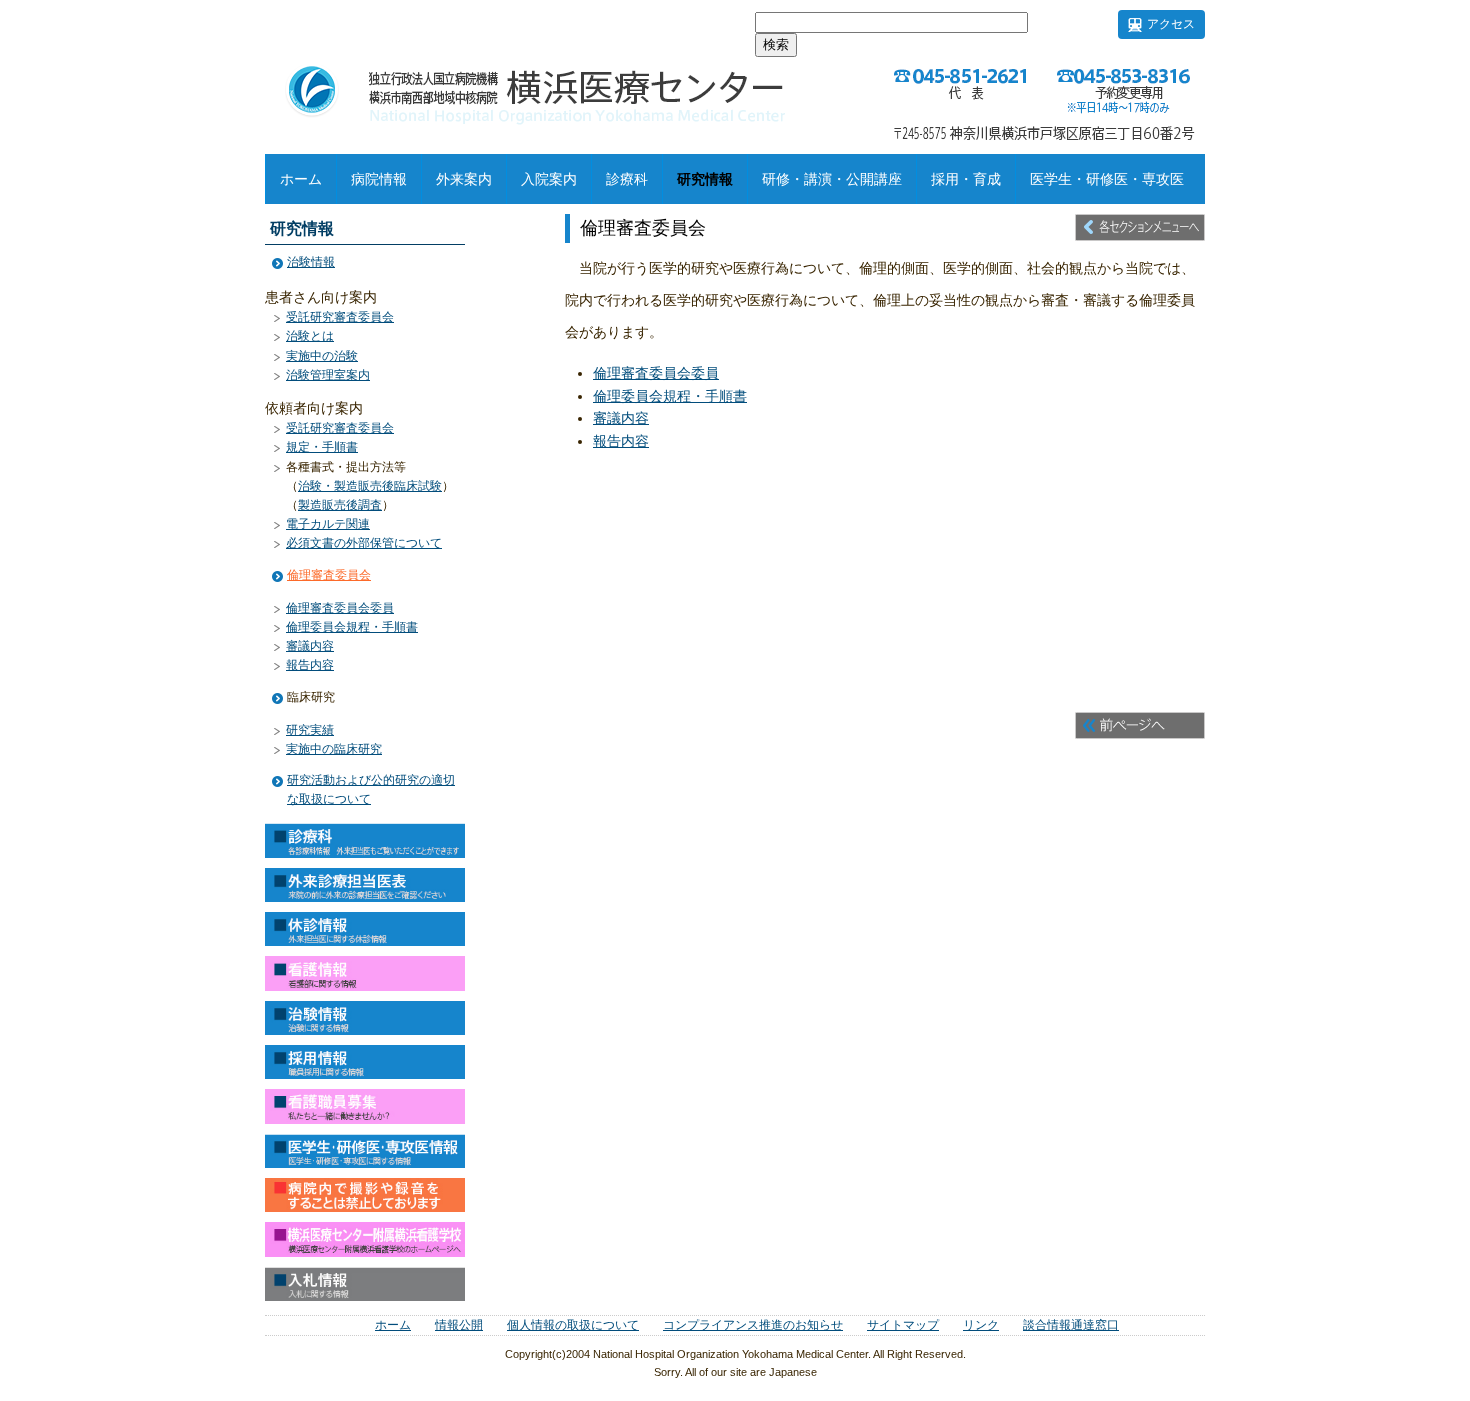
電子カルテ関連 (328, 524)
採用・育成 (966, 179)
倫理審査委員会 (329, 575)
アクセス (1171, 24)
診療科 (627, 179)
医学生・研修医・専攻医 (1107, 179)
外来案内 (464, 179)
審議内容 (621, 418)
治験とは (310, 336)
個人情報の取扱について (573, 1325)
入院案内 (549, 179)
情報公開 (459, 1325)
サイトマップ (903, 1325)
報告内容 (621, 441)
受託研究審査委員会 (340, 317)
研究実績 (310, 730)
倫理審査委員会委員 (656, 373)
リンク (981, 1325)
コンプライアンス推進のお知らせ (753, 1325)
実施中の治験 (322, 356)
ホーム (301, 179)
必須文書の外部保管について (364, 543)
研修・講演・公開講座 (832, 179)
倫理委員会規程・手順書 (670, 396)
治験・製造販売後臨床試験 (370, 486)
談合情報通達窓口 (1071, 1325)
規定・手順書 (322, 447)
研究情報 (705, 179)
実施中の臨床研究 (334, 749)
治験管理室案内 (328, 375)
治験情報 (311, 262)
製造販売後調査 (340, 505)
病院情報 (379, 179)
